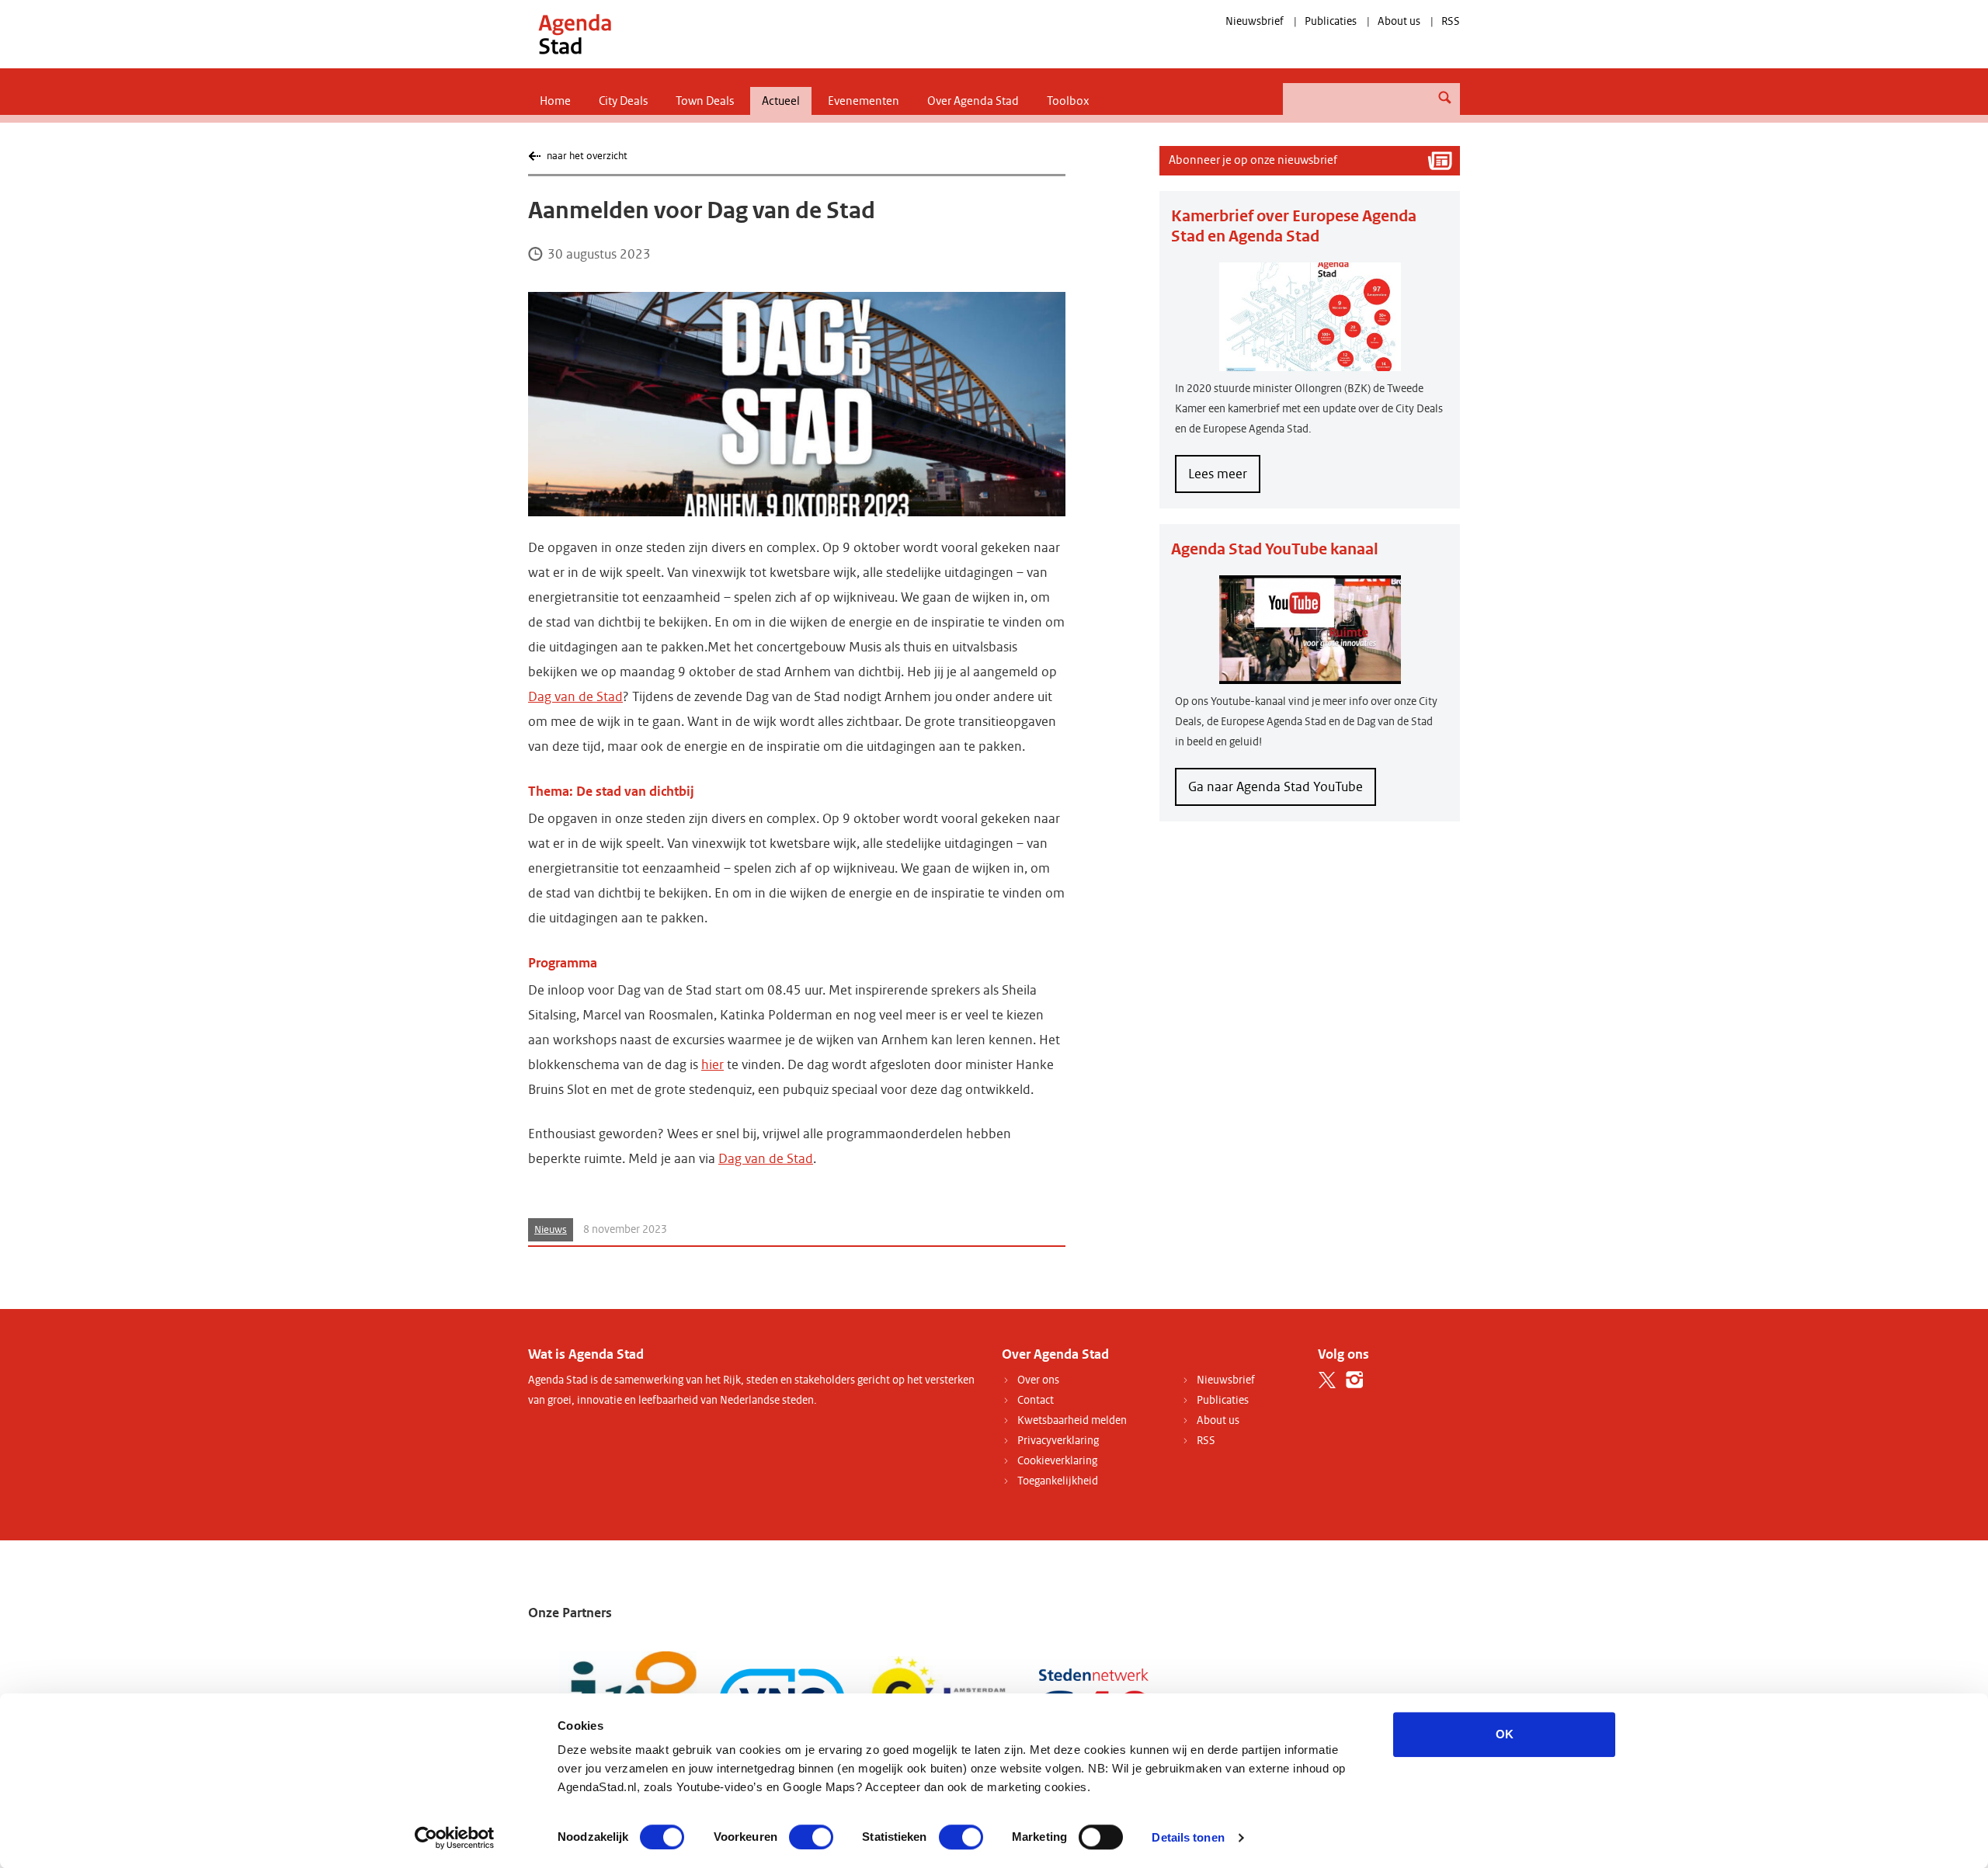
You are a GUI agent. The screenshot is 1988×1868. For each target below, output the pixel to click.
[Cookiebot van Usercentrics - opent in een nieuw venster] (455, 1838)
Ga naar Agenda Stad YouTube (1276, 787)
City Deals (623, 101)
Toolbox (1068, 101)
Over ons (1038, 1380)
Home (555, 101)
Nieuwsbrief (1255, 21)
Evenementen (864, 101)
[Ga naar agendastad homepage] (575, 34)
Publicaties (1331, 21)
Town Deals (705, 101)
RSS (1451, 21)
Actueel (781, 101)
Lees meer (1224, 479)
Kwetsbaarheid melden (1072, 1420)
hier (712, 1065)
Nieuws (551, 1230)
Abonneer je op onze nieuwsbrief (1253, 160)
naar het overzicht (587, 156)
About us (1399, 21)
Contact (1036, 1400)
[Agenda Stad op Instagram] (1355, 1380)
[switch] (811, 1837)
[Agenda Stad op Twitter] (1328, 1380)
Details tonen (1188, 1837)
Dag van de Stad (575, 697)
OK (1505, 1734)
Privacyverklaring (1058, 1441)
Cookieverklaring (1057, 1461)
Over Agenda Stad (973, 101)
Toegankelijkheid (1058, 1481)
